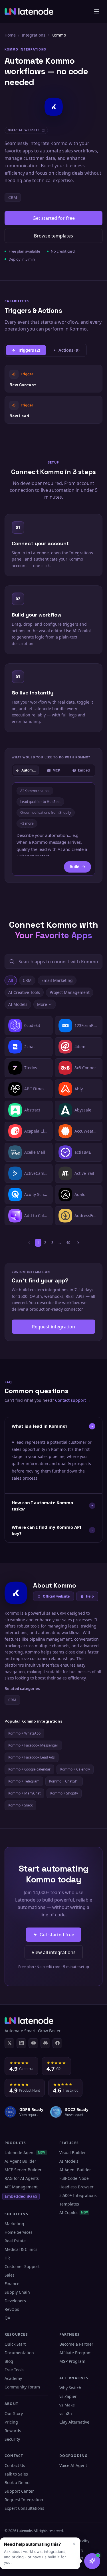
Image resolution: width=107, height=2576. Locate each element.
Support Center (19, 2491)
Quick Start (15, 2344)
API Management (21, 2187)
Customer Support (22, 2266)
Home (10, 35)
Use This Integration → (53, 378)
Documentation (19, 2353)
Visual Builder (73, 2153)
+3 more (27, 823)
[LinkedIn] (21, 2043)
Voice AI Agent (73, 2465)
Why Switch (70, 2388)
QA (7, 2318)
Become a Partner (76, 2344)
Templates (69, 2204)
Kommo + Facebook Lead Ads (32, 1757)
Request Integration (24, 2500)
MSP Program (72, 2361)
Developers (15, 2301)
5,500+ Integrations (78, 2195)
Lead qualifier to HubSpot (40, 802)
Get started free (57, 1935)
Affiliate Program (75, 2353)
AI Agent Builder (20, 2161)
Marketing (14, 2224)
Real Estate (15, 2241)
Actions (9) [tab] (69, 350)
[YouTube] (33, 2043)
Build (75, 867)
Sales (10, 2275)
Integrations (34, 35)
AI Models (18, 1004)
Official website (56, 1596)
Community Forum (22, 2387)
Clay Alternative (74, 2422)
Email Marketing (57, 980)
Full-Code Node (74, 2178)
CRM (13, 197)
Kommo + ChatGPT (64, 1781)
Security (12, 2439)
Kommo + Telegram (24, 1781)
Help (90, 1596)
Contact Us (15, 2465)
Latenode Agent (25, 2153)
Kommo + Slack (20, 1805)
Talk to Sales (16, 2474)
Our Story (14, 2413)
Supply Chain (17, 2292)
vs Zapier (68, 2396)
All (11, 980)
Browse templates (53, 236)
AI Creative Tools (24, 992)
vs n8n (66, 2413)
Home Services (19, 2232)
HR (7, 2258)
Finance (12, 2284)
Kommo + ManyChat (24, 1793)
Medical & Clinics (21, 2249)
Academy (13, 2378)
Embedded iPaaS (21, 2196)
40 (68, 1243)
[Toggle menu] (97, 11)
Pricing (11, 2422)
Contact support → (73, 1400)
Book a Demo (17, 2483)
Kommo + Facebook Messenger (33, 1745)
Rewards (13, 2431)
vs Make (67, 2405)
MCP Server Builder (23, 2170)
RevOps (12, 2309)
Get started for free (54, 218)
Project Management (70, 992)
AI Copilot (74, 2213)
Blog (9, 2361)
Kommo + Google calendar (29, 1769)
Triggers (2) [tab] (29, 350)
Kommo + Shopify (64, 1793)
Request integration (53, 1327)
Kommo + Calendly (75, 1769)
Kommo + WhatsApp (24, 1733)
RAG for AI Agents (22, 2178)
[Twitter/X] (9, 2043)
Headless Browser (76, 2187)
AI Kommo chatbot (35, 791)
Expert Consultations (24, 2508)
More (42, 1004)
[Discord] (45, 2043)
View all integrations (54, 1952)
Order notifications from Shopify (46, 812)
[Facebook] (57, 2043)
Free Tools (14, 2370)
